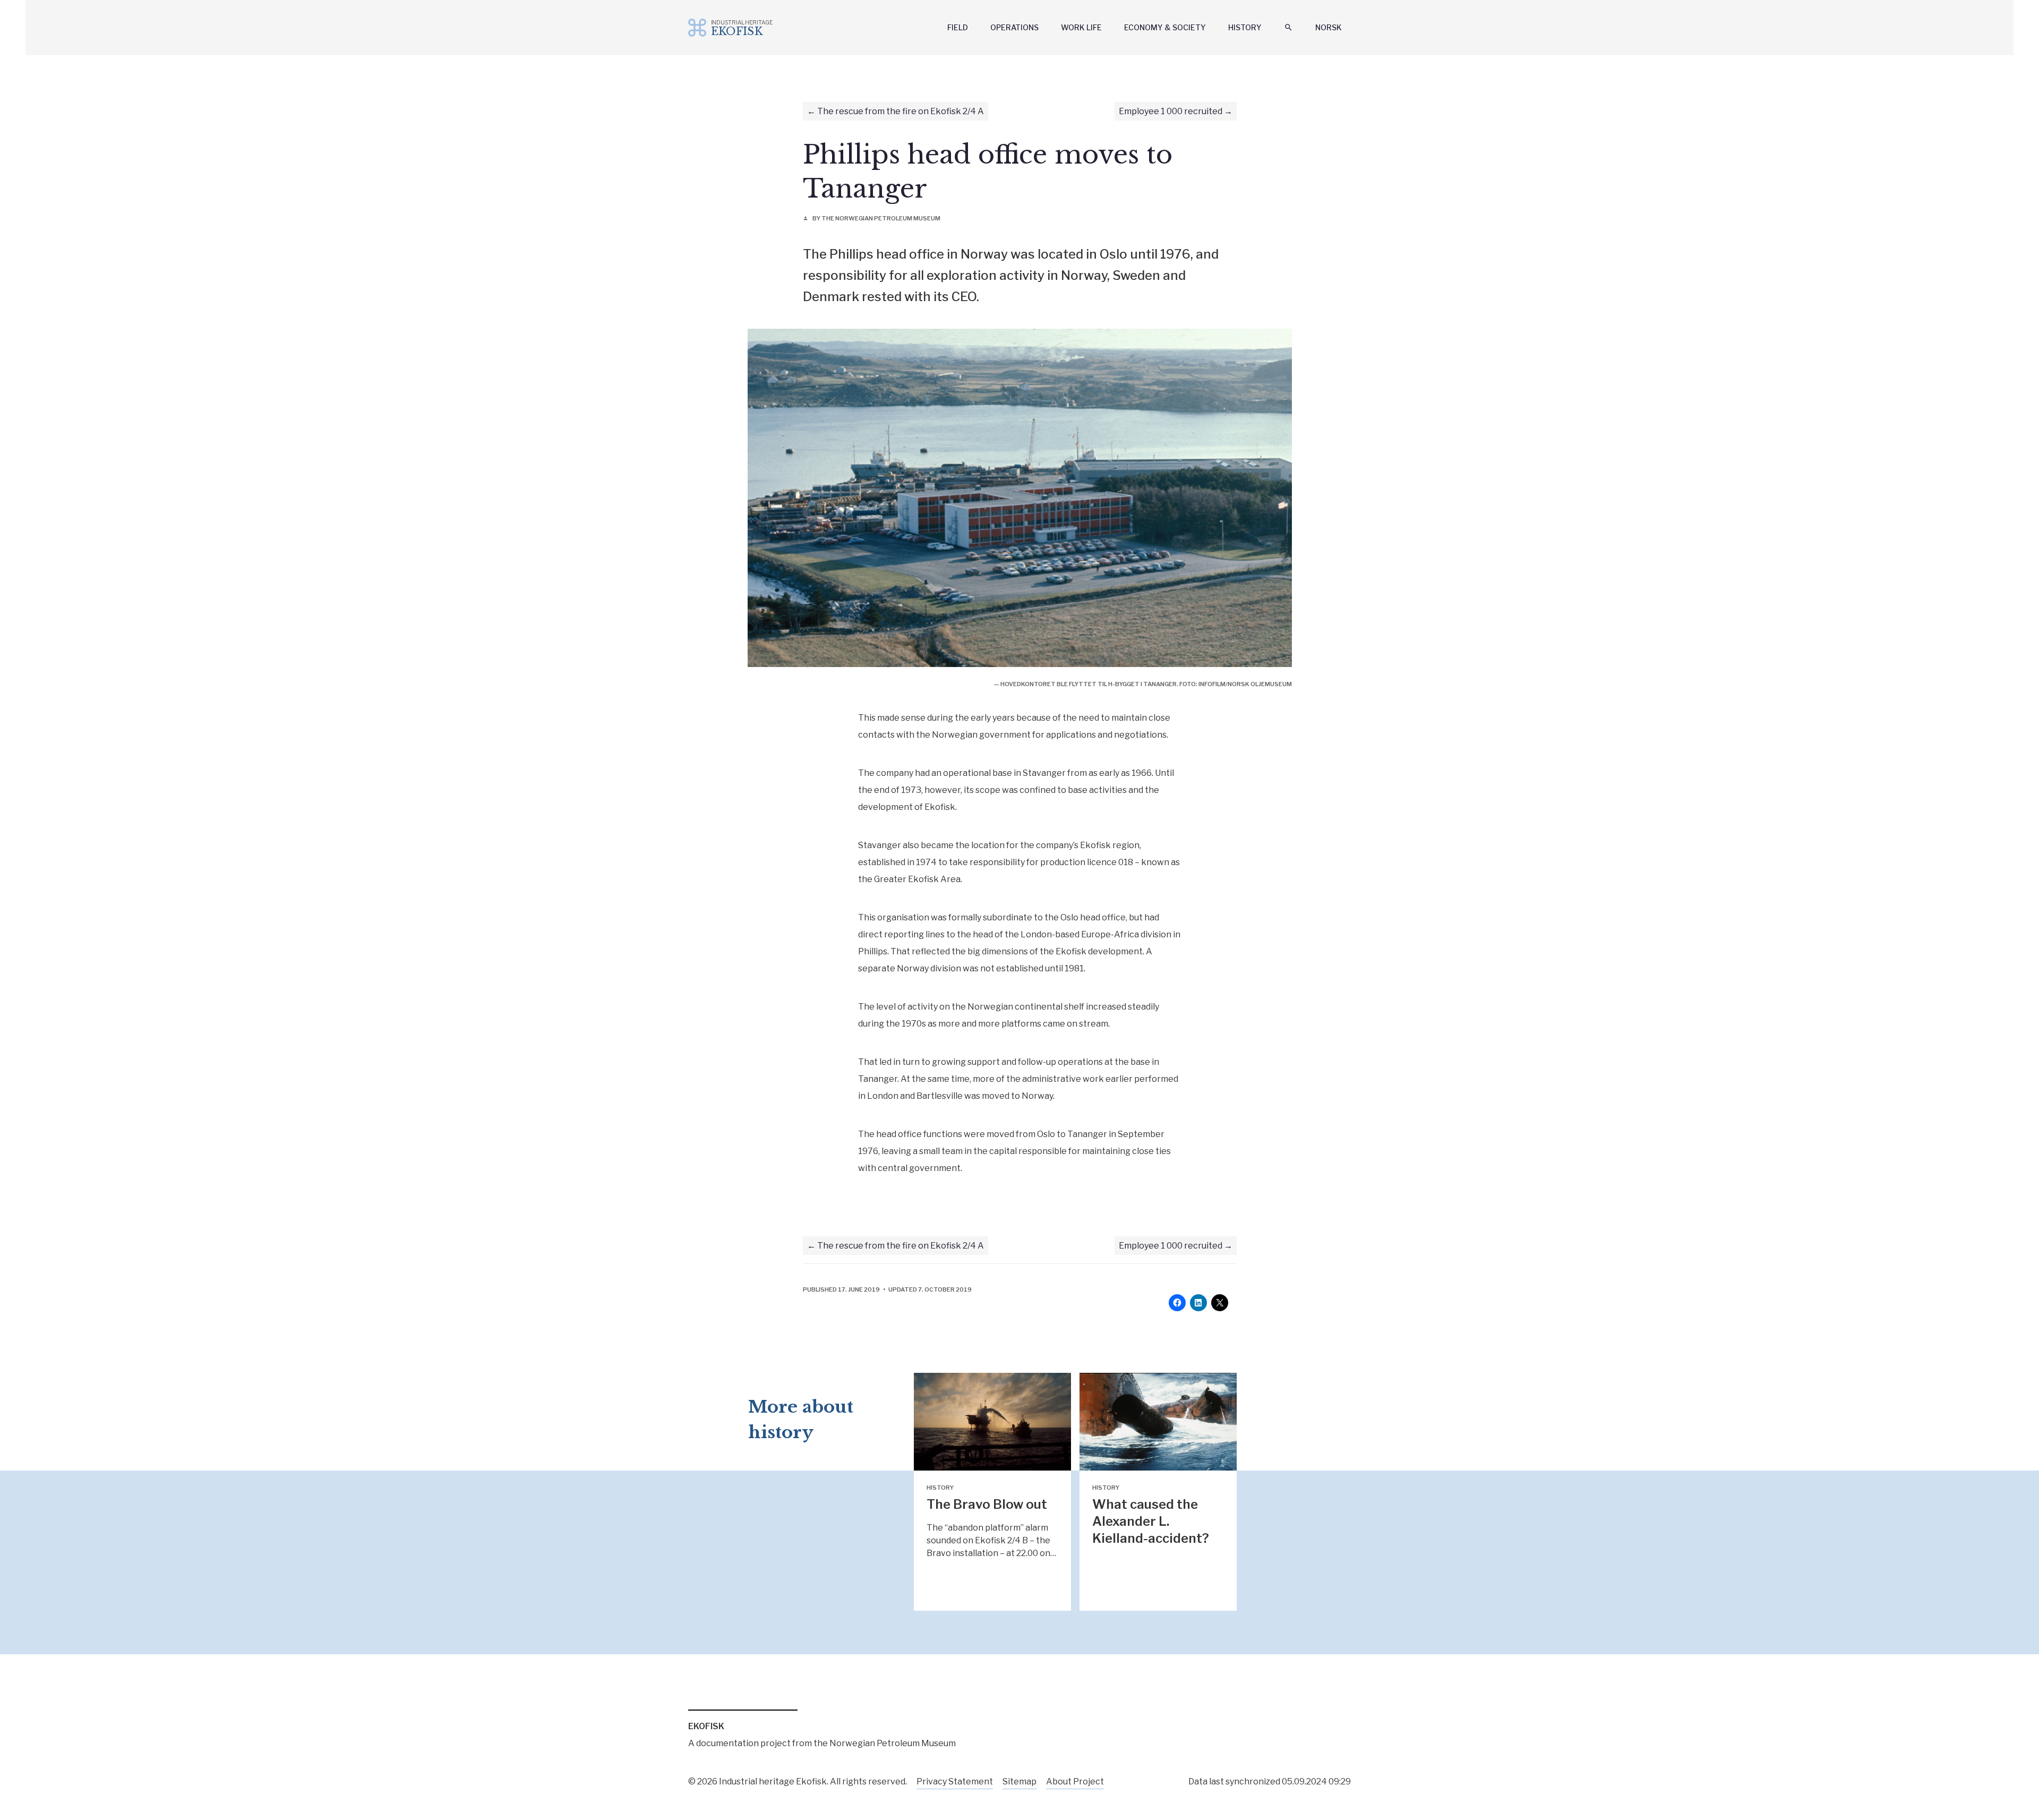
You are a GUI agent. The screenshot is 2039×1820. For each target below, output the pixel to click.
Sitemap (1019, 1781)
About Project (1075, 1781)
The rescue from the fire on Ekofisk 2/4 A (901, 111)
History (1245, 27)
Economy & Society (1165, 27)
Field (958, 27)
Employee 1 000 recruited (1171, 111)
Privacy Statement (955, 1781)
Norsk (1329, 27)
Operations (1014, 27)
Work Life (1081, 27)
